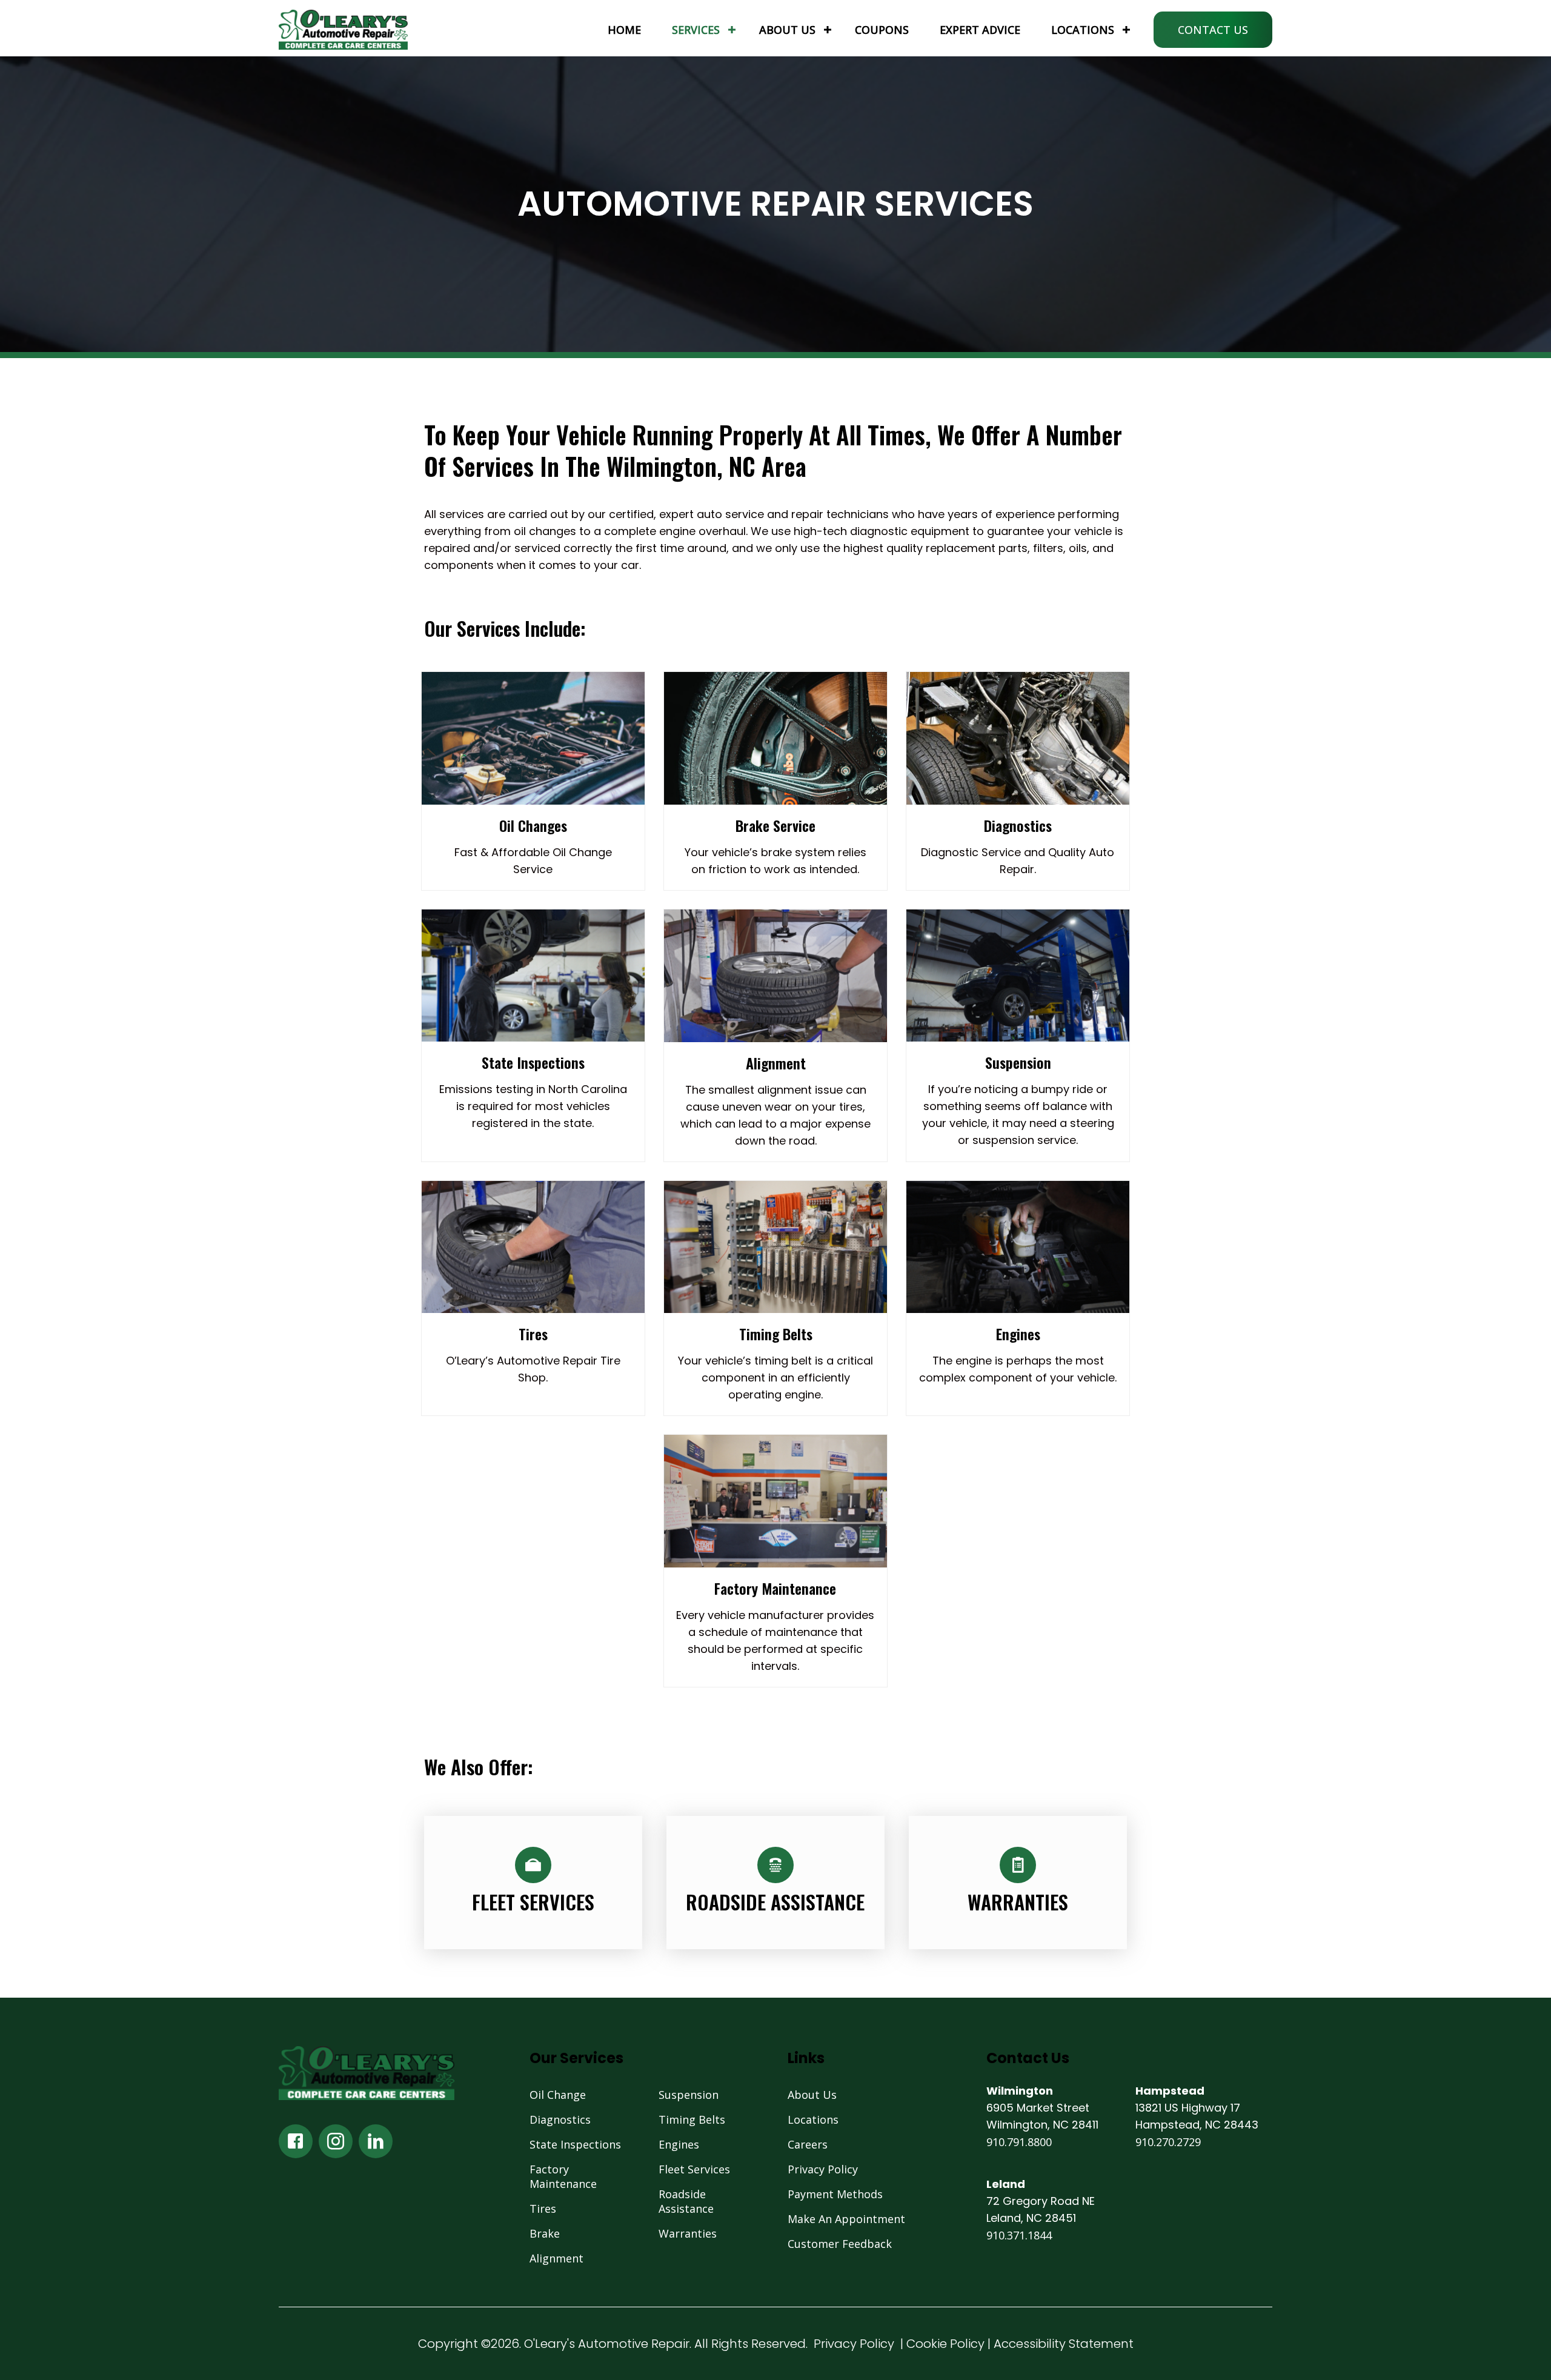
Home (624, 30)
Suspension (689, 2095)
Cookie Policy (945, 2344)
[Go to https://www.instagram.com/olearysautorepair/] (336, 2141)
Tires (543, 2209)
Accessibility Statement (1064, 2344)
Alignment (556, 2258)
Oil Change (558, 2095)
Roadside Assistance (686, 2201)
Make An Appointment (846, 2219)
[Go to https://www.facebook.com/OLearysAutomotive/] (296, 2141)
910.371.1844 (1019, 2235)
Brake (545, 2233)
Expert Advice (980, 30)
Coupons (882, 30)
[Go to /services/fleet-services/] (533, 1883)
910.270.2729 (1168, 2142)
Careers (808, 2144)
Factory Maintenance (563, 2176)
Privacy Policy (823, 2169)
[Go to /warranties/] (1018, 1883)
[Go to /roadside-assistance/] (775, 1883)
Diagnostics (560, 2119)
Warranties (688, 2233)
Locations (1083, 30)
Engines (679, 2144)
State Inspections (575, 2144)
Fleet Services (694, 2169)
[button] (732, 30)
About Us (787, 30)
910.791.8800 (1019, 2142)
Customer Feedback (840, 2244)
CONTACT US (1213, 30)
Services (696, 30)
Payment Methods (835, 2194)
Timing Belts (692, 2119)
